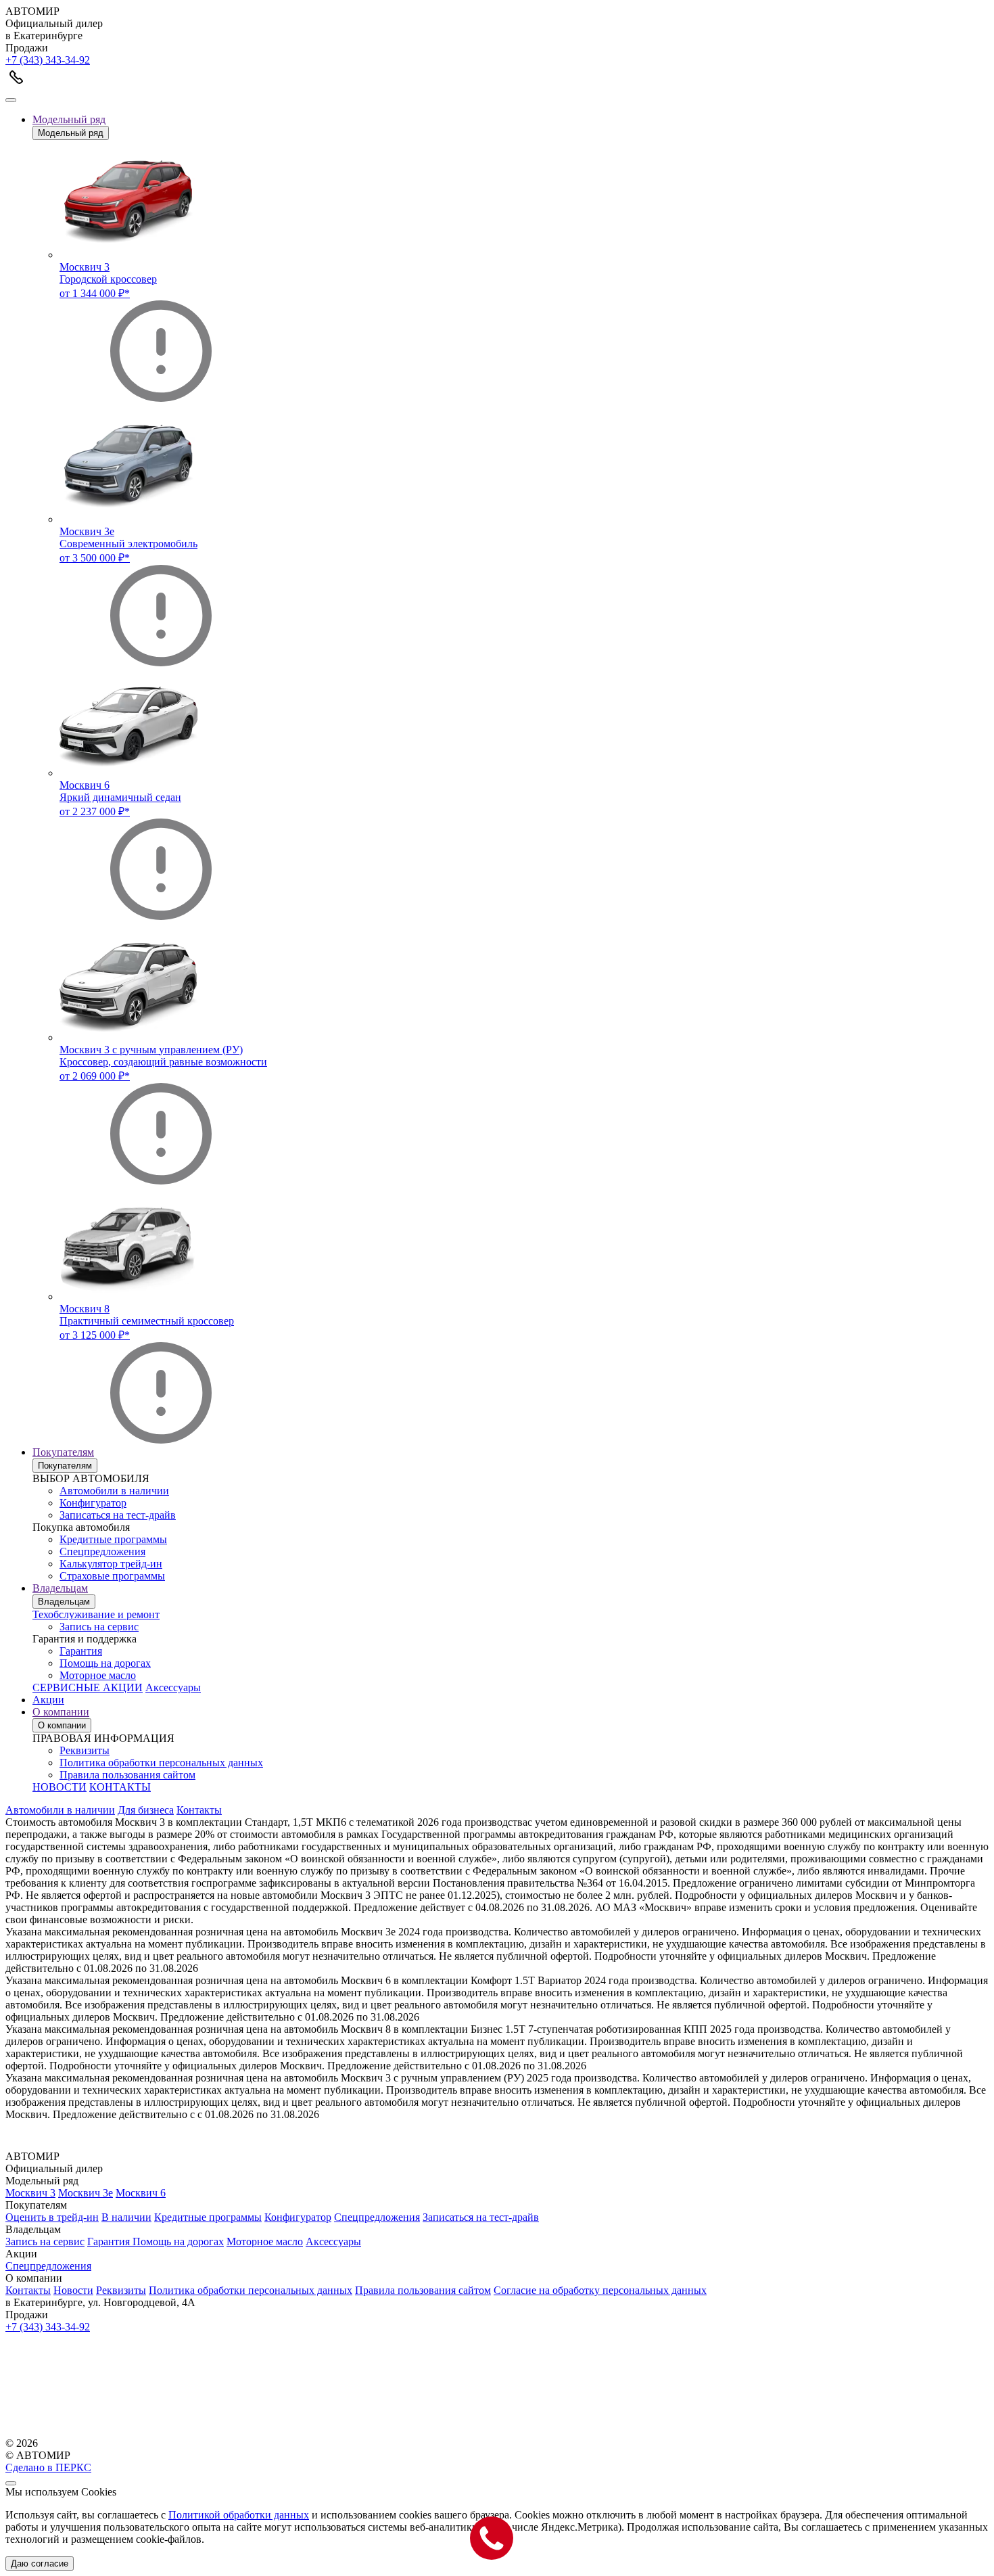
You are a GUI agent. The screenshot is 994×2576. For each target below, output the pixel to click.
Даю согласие (40, 2563)
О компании (61, 1712)
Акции (48, 1700)
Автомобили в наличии (114, 1491)
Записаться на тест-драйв (118, 1515)
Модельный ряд (69, 119)
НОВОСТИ (60, 1787)
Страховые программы (112, 1576)
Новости (73, 2290)
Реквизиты (85, 1750)
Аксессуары (173, 1687)
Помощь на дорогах (105, 1663)
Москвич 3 (30, 2193)
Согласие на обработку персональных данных (600, 2290)
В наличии (126, 2217)
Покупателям (63, 1452)
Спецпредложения (102, 1551)
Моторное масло (98, 1675)
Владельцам (60, 1588)
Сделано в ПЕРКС (48, 2467)
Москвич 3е (86, 2193)
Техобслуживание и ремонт (96, 1614)
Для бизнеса (146, 1810)
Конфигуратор (93, 1503)
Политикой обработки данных (239, 2515)
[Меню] (11, 100)
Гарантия (81, 1651)
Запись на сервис (99, 1627)
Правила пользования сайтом (127, 1775)
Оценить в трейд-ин (52, 2217)
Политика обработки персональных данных (161, 1763)
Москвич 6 (141, 2193)
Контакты (199, 1810)
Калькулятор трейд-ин (111, 1564)
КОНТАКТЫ (120, 1787)
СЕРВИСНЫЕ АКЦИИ (88, 1687)
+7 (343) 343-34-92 (48, 60)
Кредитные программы (113, 1539)
